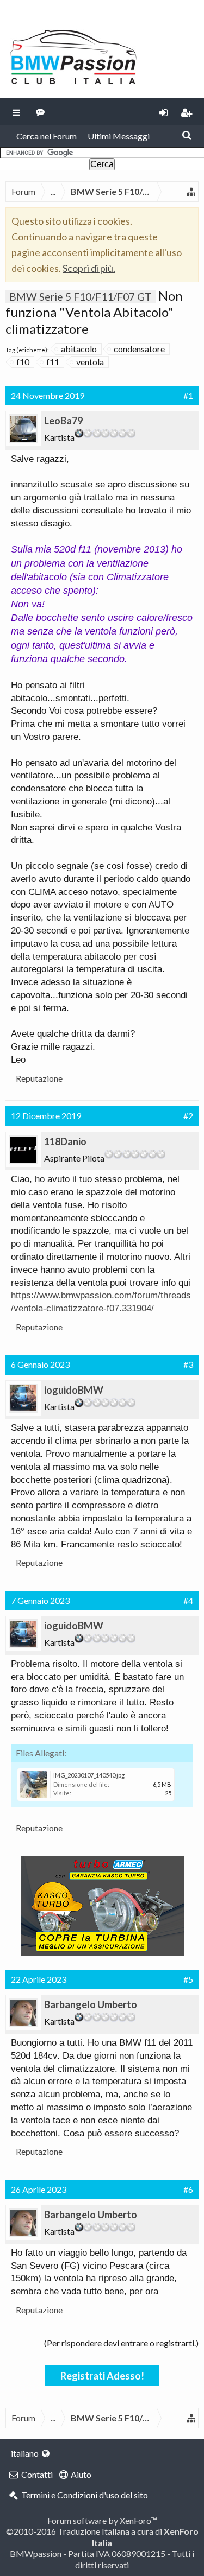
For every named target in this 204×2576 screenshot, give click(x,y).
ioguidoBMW (74, 1390)
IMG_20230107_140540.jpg (89, 1775)
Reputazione (39, 1078)
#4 (188, 1600)
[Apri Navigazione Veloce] (191, 192)
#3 (188, 1364)
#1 (188, 395)
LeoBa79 (63, 421)
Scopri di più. (89, 268)
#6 (188, 2189)
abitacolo (79, 349)
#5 (188, 1979)
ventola (90, 362)
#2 (188, 1116)
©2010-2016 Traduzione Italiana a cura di (102, 2537)
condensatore (139, 349)
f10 (23, 362)
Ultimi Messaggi (119, 136)
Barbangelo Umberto (91, 2004)
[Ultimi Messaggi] (41, 111)
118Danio (65, 1141)
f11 (53, 362)
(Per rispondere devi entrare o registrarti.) (121, 2343)
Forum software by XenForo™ (102, 2520)
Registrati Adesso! (102, 2376)
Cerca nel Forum (47, 136)
